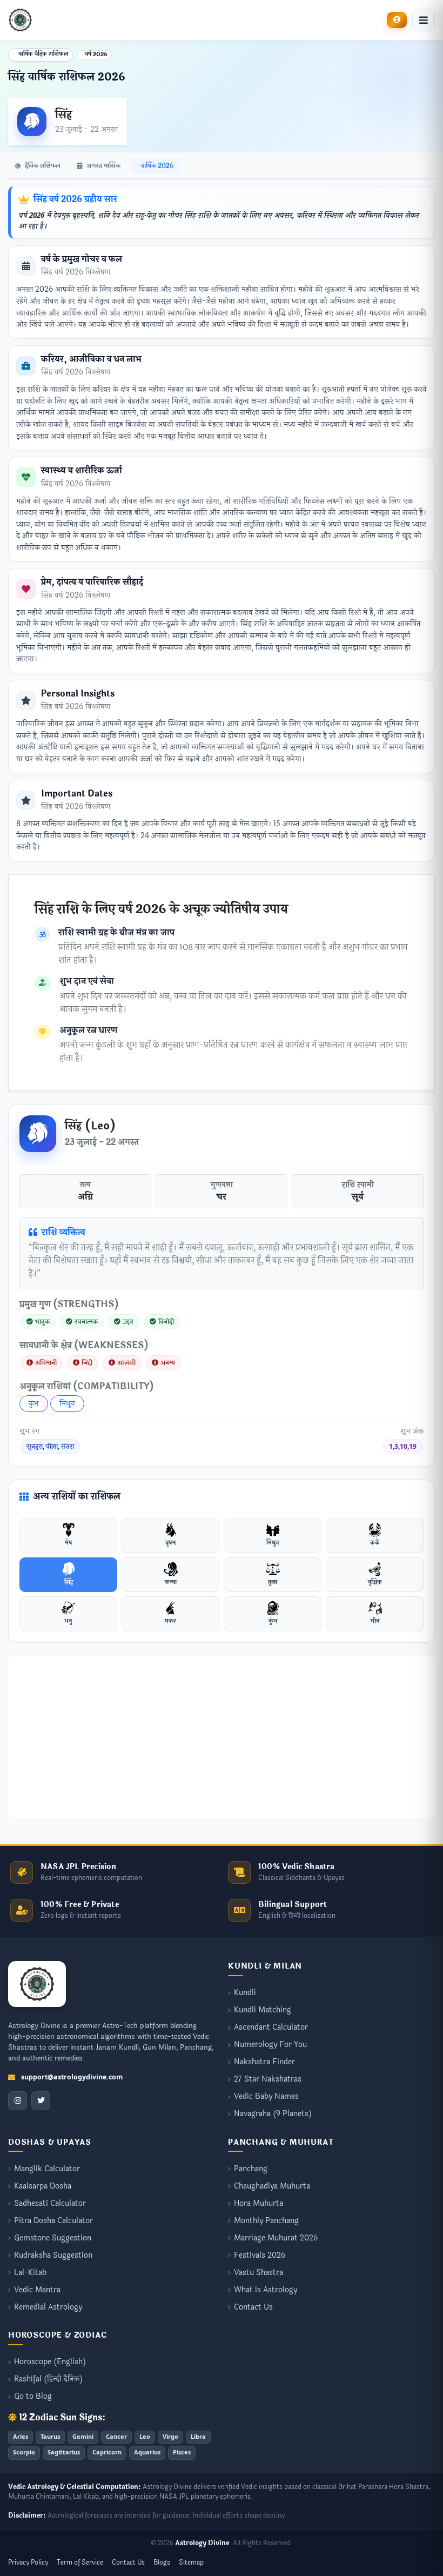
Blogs (162, 2562)
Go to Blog (33, 2397)
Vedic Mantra (37, 2290)
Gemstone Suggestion (53, 2239)
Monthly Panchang (266, 2221)
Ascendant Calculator (271, 2028)
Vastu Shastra (259, 2273)
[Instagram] (18, 2101)
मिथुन (67, 1404)
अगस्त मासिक (103, 166)
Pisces (182, 2453)
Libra (198, 2437)
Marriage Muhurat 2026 (276, 2239)
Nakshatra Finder (264, 2062)
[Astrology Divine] (37, 1984)
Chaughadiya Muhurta (272, 2187)
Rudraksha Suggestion (53, 2256)
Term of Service (80, 2562)
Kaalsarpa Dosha (43, 2187)
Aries (21, 2437)
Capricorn (107, 2453)
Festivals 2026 (260, 2256)
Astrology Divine (202, 2543)
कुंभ (34, 1404)
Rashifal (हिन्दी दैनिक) (48, 2380)
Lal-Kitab (30, 2273)
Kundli (245, 1993)
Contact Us (253, 2308)
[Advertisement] (222, 1737)
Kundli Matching (263, 2010)
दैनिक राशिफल (42, 166)
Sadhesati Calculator (50, 2204)
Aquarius (147, 2453)
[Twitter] (41, 2101)
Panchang (251, 2169)
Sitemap (191, 2562)
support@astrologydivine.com (72, 2077)
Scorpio (24, 2453)
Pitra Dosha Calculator (53, 2221)
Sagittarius (64, 2453)
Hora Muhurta (259, 2204)
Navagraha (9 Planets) (273, 2114)
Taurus (50, 2437)
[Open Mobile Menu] (424, 20)
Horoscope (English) (50, 2362)
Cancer (116, 2437)
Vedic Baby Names (266, 2097)
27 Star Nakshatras (268, 2080)
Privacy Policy (28, 2562)
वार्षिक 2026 (156, 166)
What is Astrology (266, 2290)
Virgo (170, 2437)
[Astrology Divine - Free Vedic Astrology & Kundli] (20, 20)
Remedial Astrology (48, 2308)
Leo (145, 2437)
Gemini (83, 2437)
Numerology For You (270, 2045)
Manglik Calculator (47, 2169)
